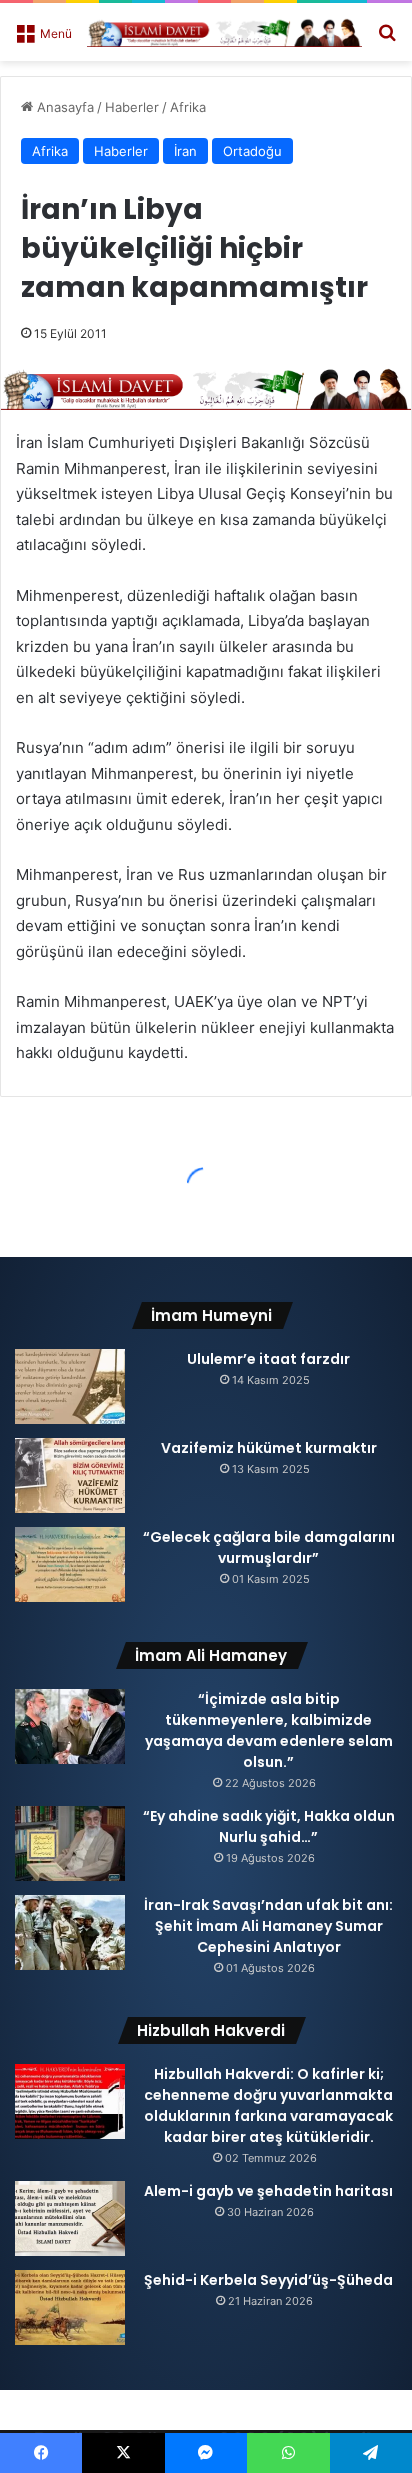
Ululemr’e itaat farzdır (268, 1359)
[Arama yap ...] (387, 39)
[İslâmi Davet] (224, 32)
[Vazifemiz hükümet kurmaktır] (70, 1475)
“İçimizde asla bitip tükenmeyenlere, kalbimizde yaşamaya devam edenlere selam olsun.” (269, 1730)
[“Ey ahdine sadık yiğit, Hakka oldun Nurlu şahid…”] (70, 1843)
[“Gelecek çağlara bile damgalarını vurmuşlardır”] (70, 1564)
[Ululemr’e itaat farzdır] (70, 1386)
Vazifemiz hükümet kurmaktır (269, 1448)
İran (185, 151)
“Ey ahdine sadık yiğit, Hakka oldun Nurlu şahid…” (269, 1826)
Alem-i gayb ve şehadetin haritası (268, 2191)
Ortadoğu (252, 151)
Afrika (188, 107)
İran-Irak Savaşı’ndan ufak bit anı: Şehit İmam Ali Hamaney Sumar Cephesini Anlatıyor (268, 1926)
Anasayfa (63, 107)
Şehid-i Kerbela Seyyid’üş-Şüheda (268, 2280)
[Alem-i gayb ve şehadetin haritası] (70, 2218)
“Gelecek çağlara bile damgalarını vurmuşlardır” (269, 1547)
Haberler (132, 107)
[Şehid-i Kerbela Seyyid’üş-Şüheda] (70, 2307)
